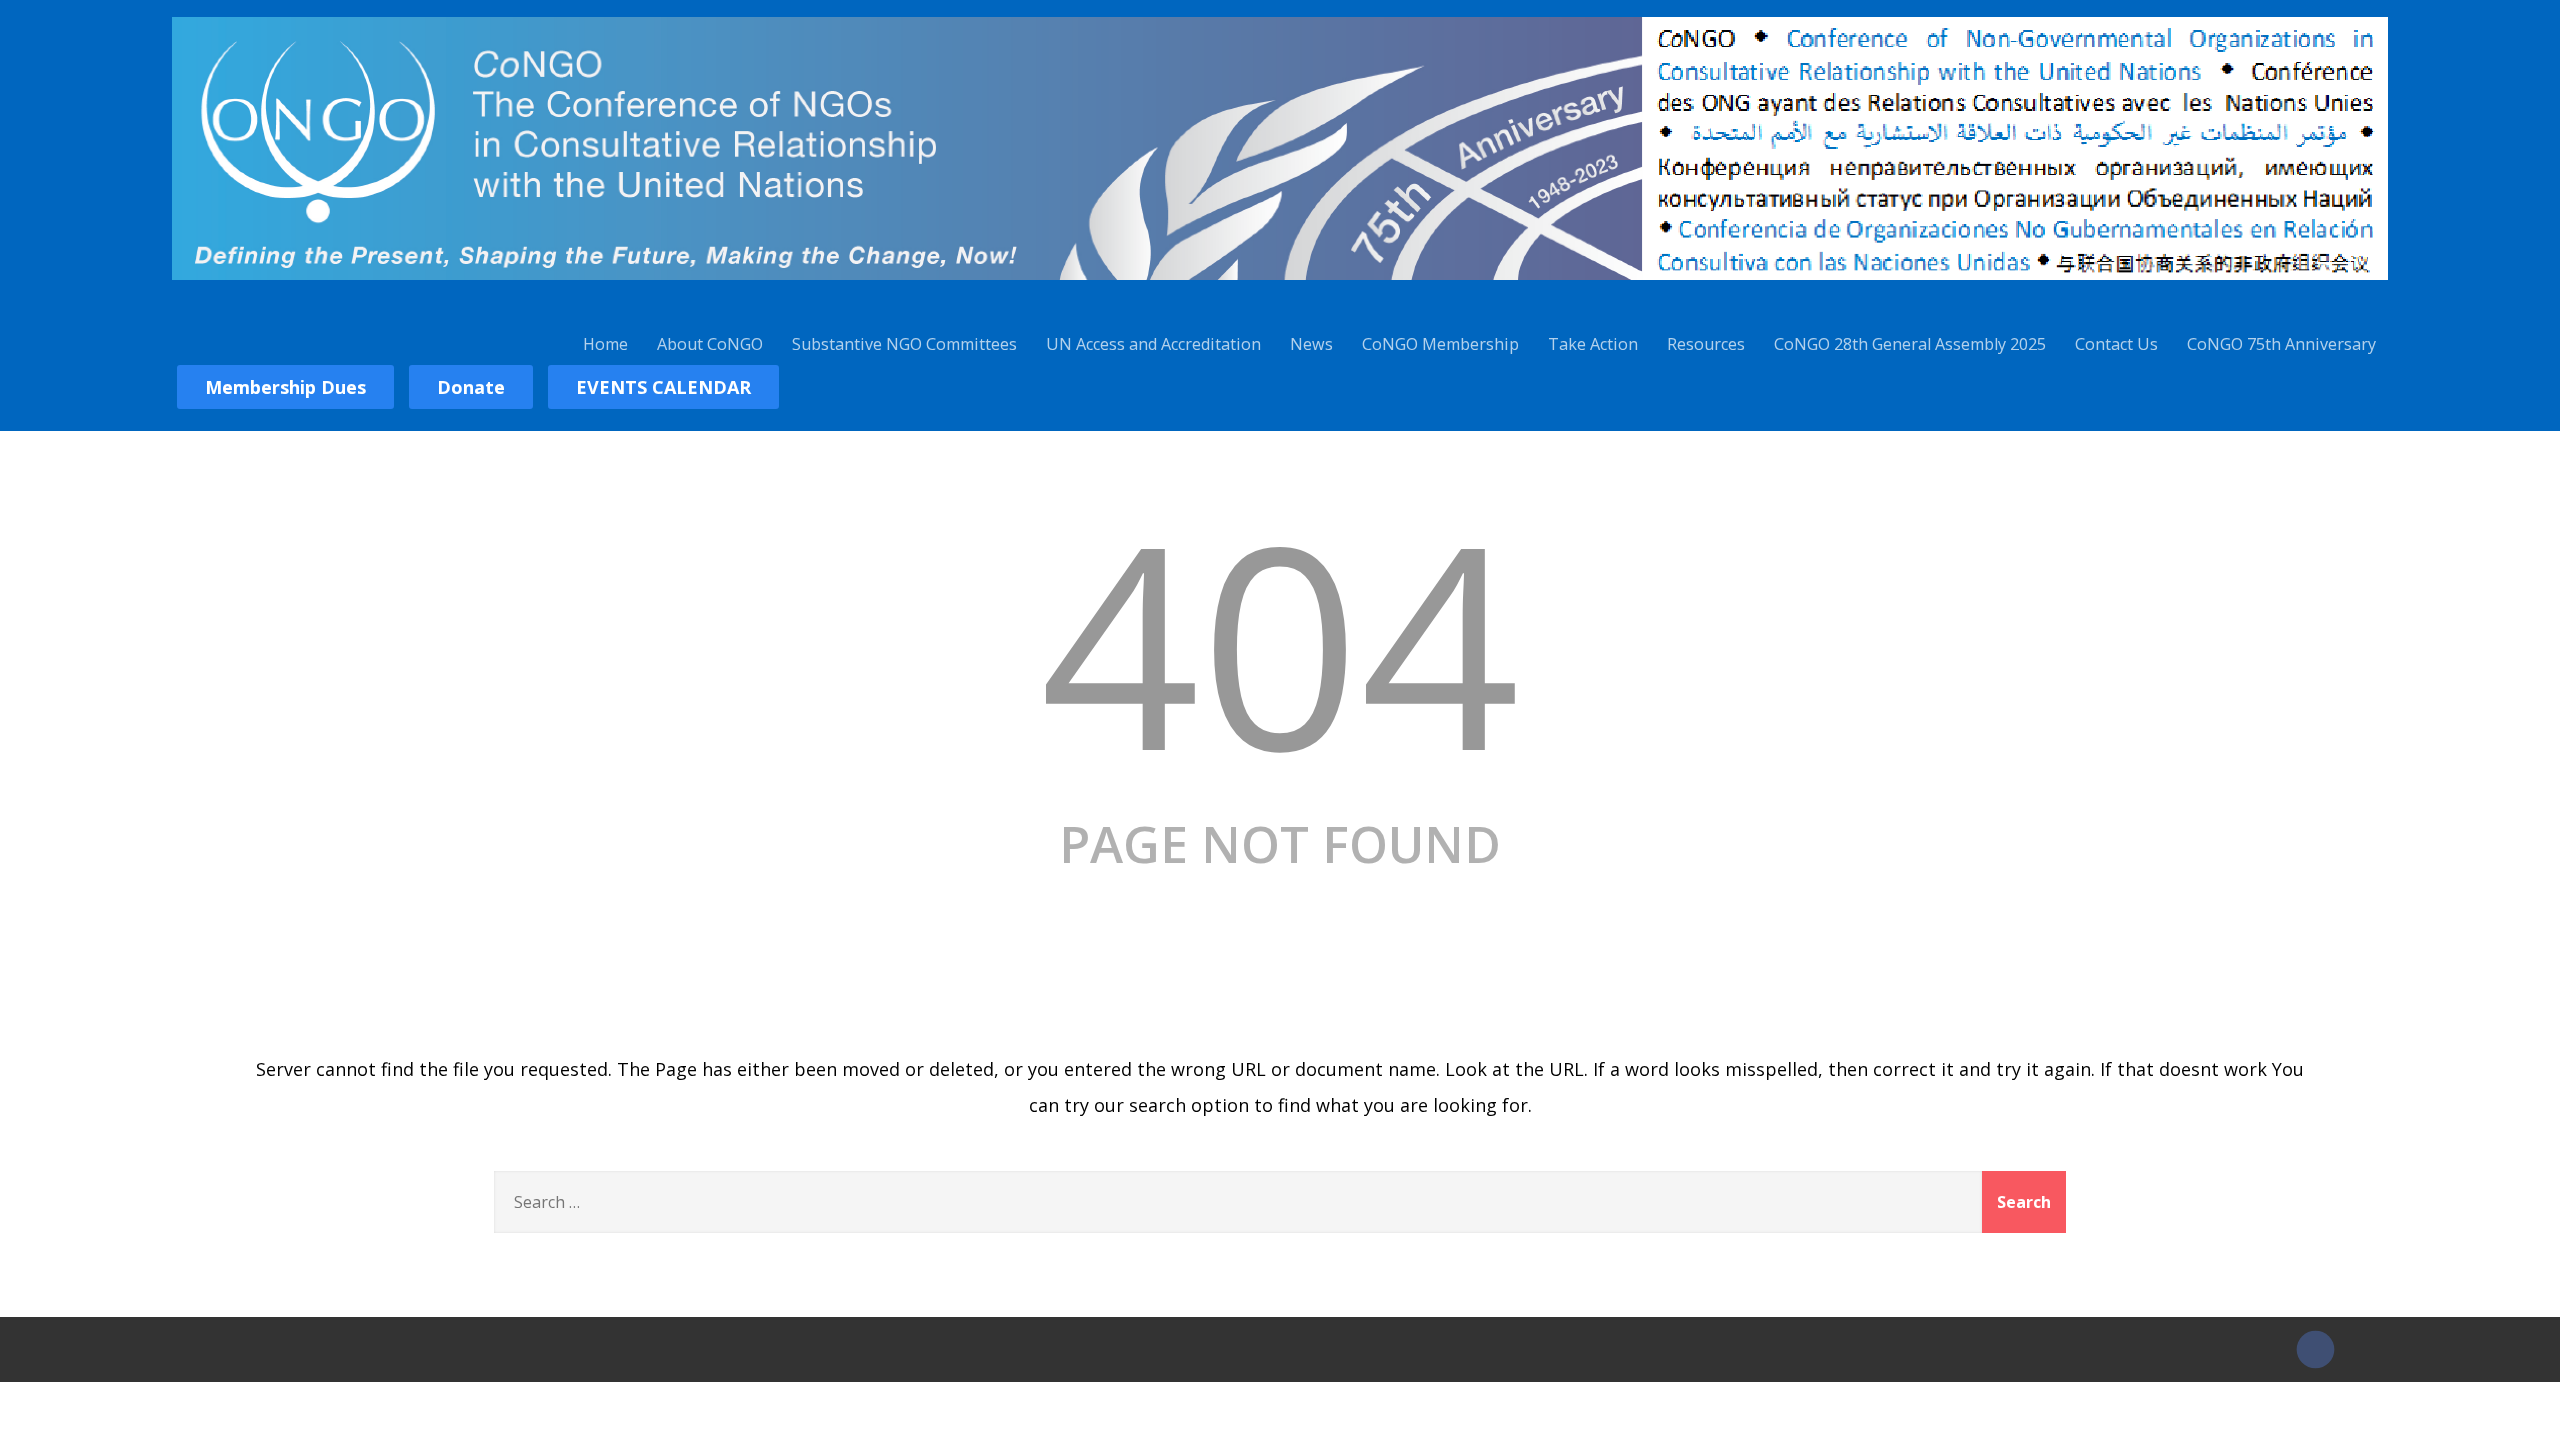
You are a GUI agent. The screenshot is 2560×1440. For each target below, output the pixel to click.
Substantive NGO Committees (904, 344)
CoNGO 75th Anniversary (2281, 344)
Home (605, 344)
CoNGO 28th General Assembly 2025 (1910, 344)
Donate (471, 387)
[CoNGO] (1279, 283)
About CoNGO (710, 344)
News (1311, 344)
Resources (1706, 344)
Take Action (1593, 344)
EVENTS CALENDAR (663, 387)
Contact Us (2116, 344)
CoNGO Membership (1440, 344)
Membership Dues (285, 387)
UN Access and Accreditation (1153, 344)
